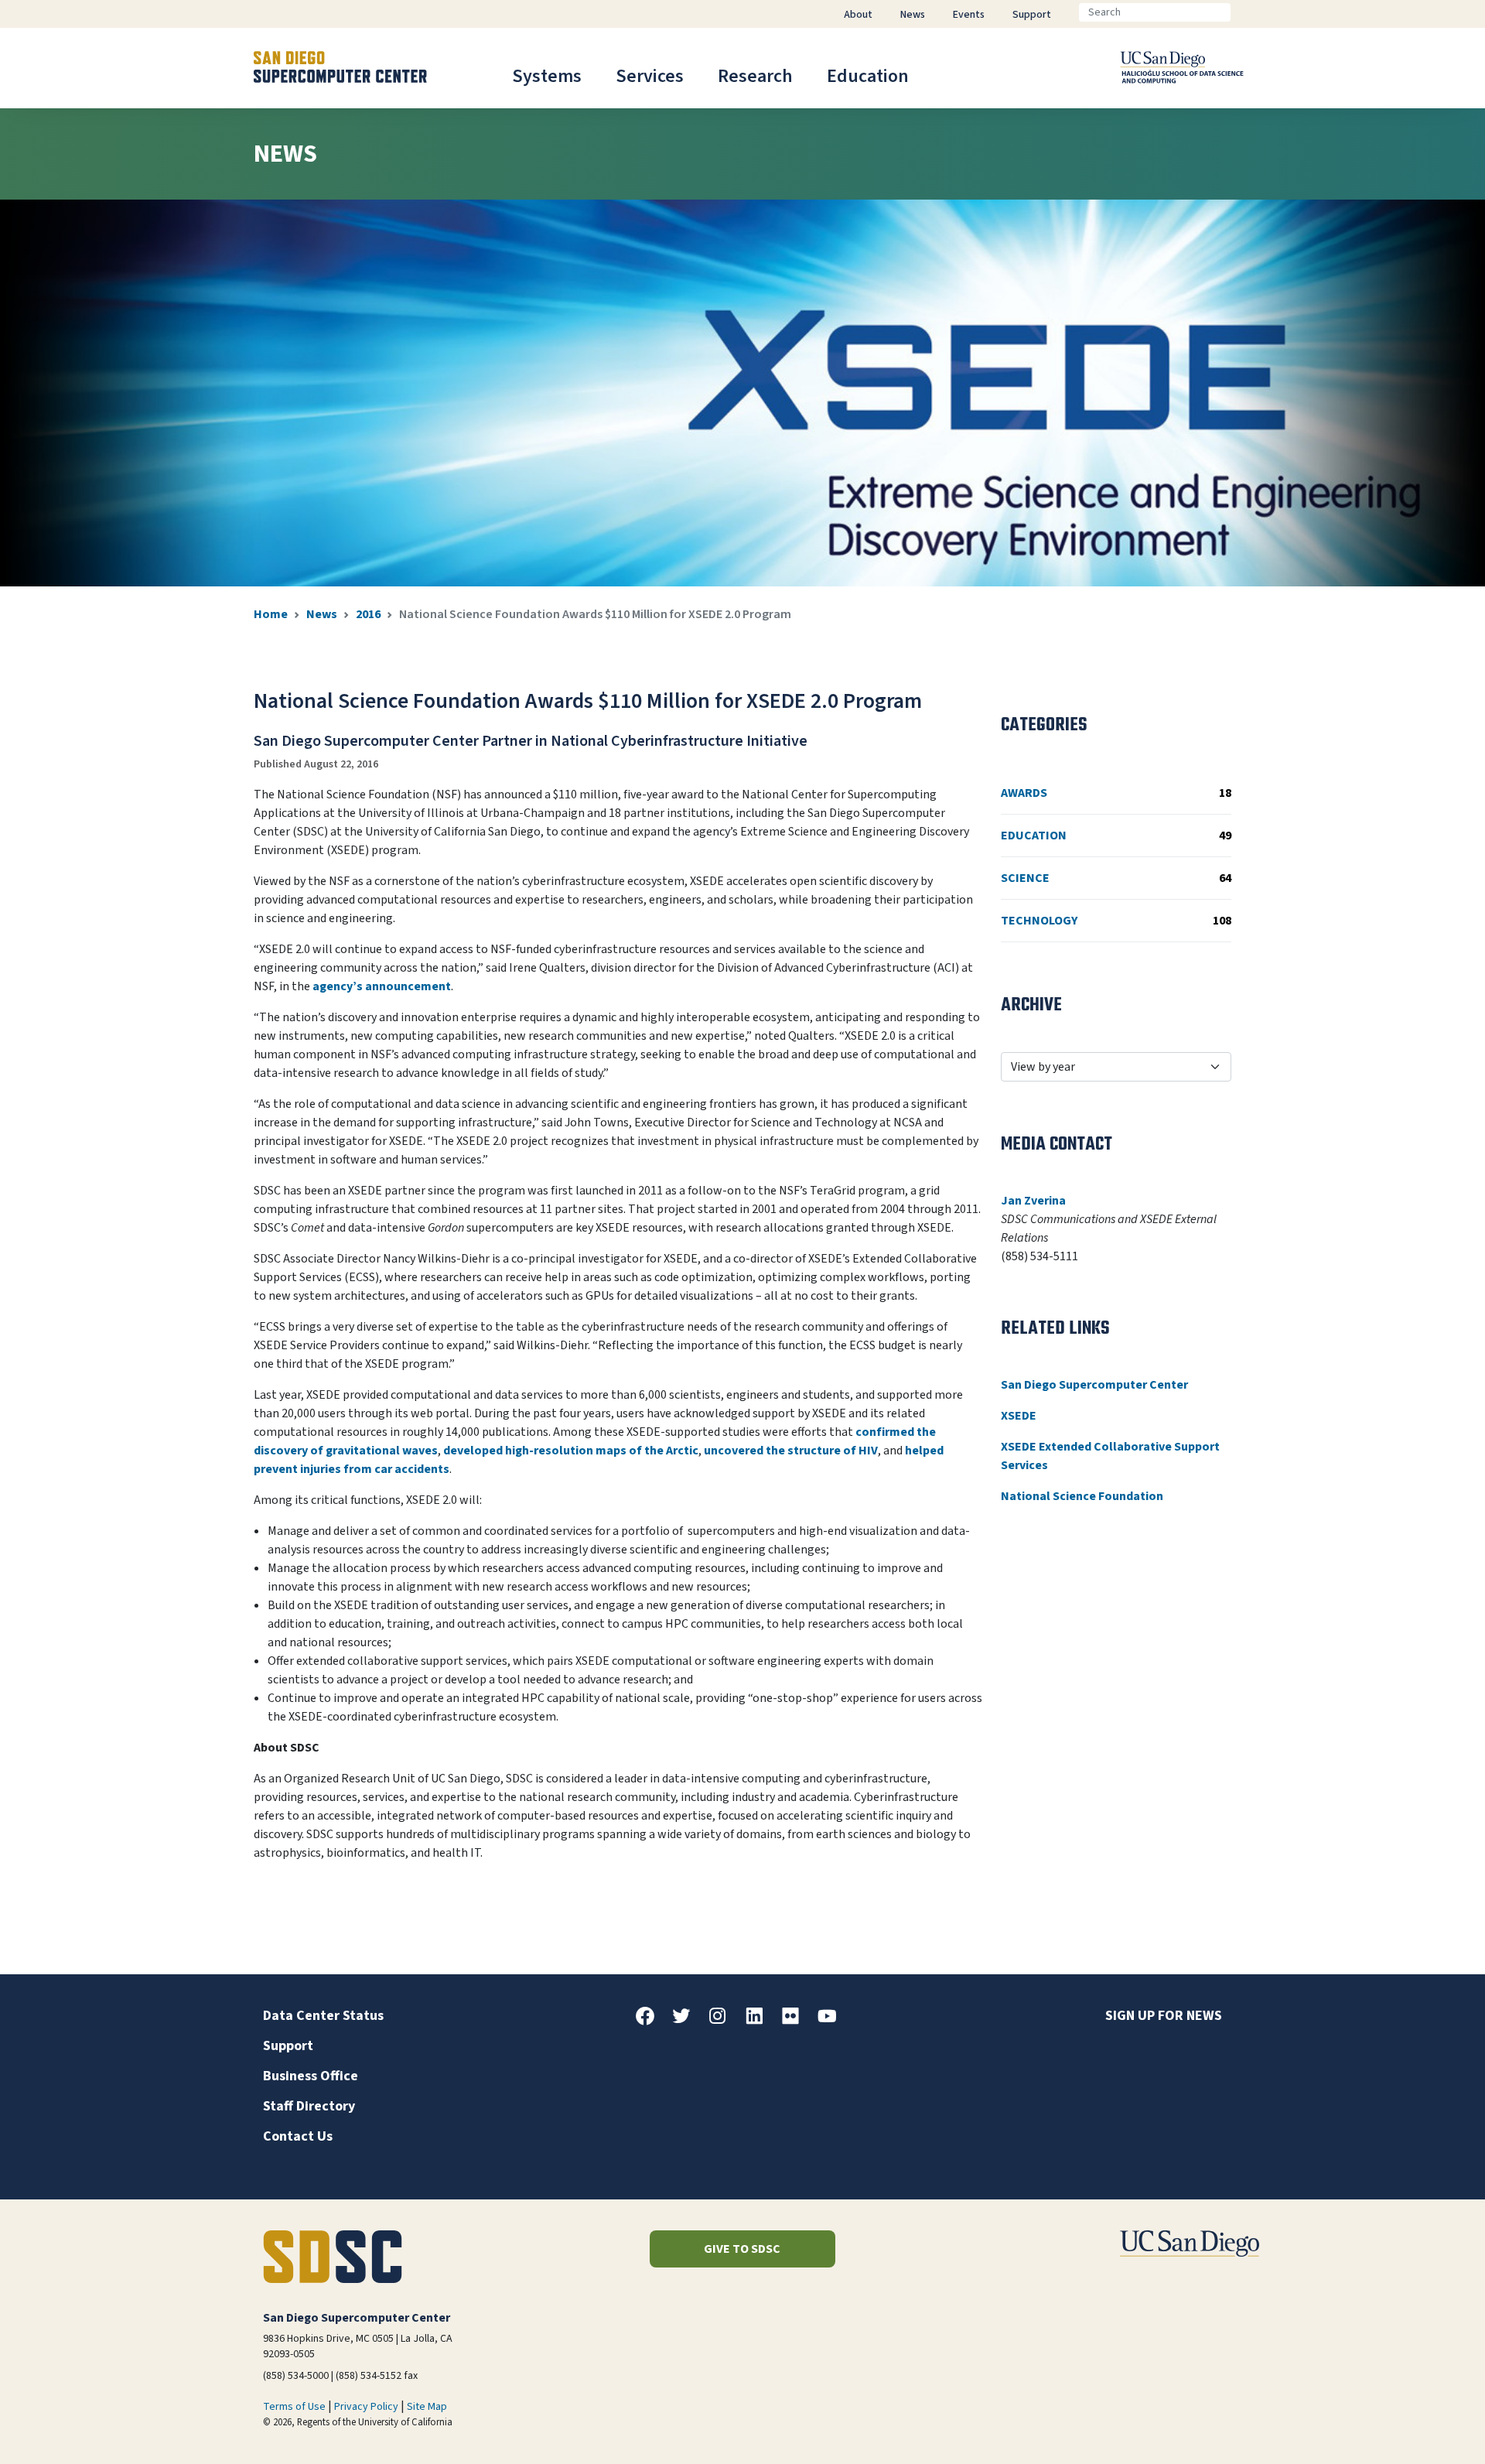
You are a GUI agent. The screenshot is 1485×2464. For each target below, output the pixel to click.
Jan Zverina (1033, 1201)
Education (868, 76)
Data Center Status (323, 2016)
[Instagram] (724, 2021)
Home (271, 614)
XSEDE (1019, 1416)
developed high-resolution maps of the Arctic (571, 1451)
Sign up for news (1164, 2016)
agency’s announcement (382, 986)
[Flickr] (797, 2021)
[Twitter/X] (688, 2021)
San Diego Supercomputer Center (1094, 1385)
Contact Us (298, 2136)
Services (650, 76)
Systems (547, 76)
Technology (1116, 921)
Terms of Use (294, 2407)
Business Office (311, 2076)
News (322, 614)
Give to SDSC (742, 2249)
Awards (1116, 793)
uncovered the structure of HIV (791, 1451)
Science (1116, 878)
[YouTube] (833, 2021)
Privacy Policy (366, 2407)
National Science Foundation (1082, 1496)
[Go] (1243, 12)
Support (288, 2046)
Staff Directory (309, 2106)
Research (755, 76)
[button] (1420, 2428)
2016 (368, 614)
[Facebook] (651, 2021)
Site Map (427, 2407)
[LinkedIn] (760, 2021)
